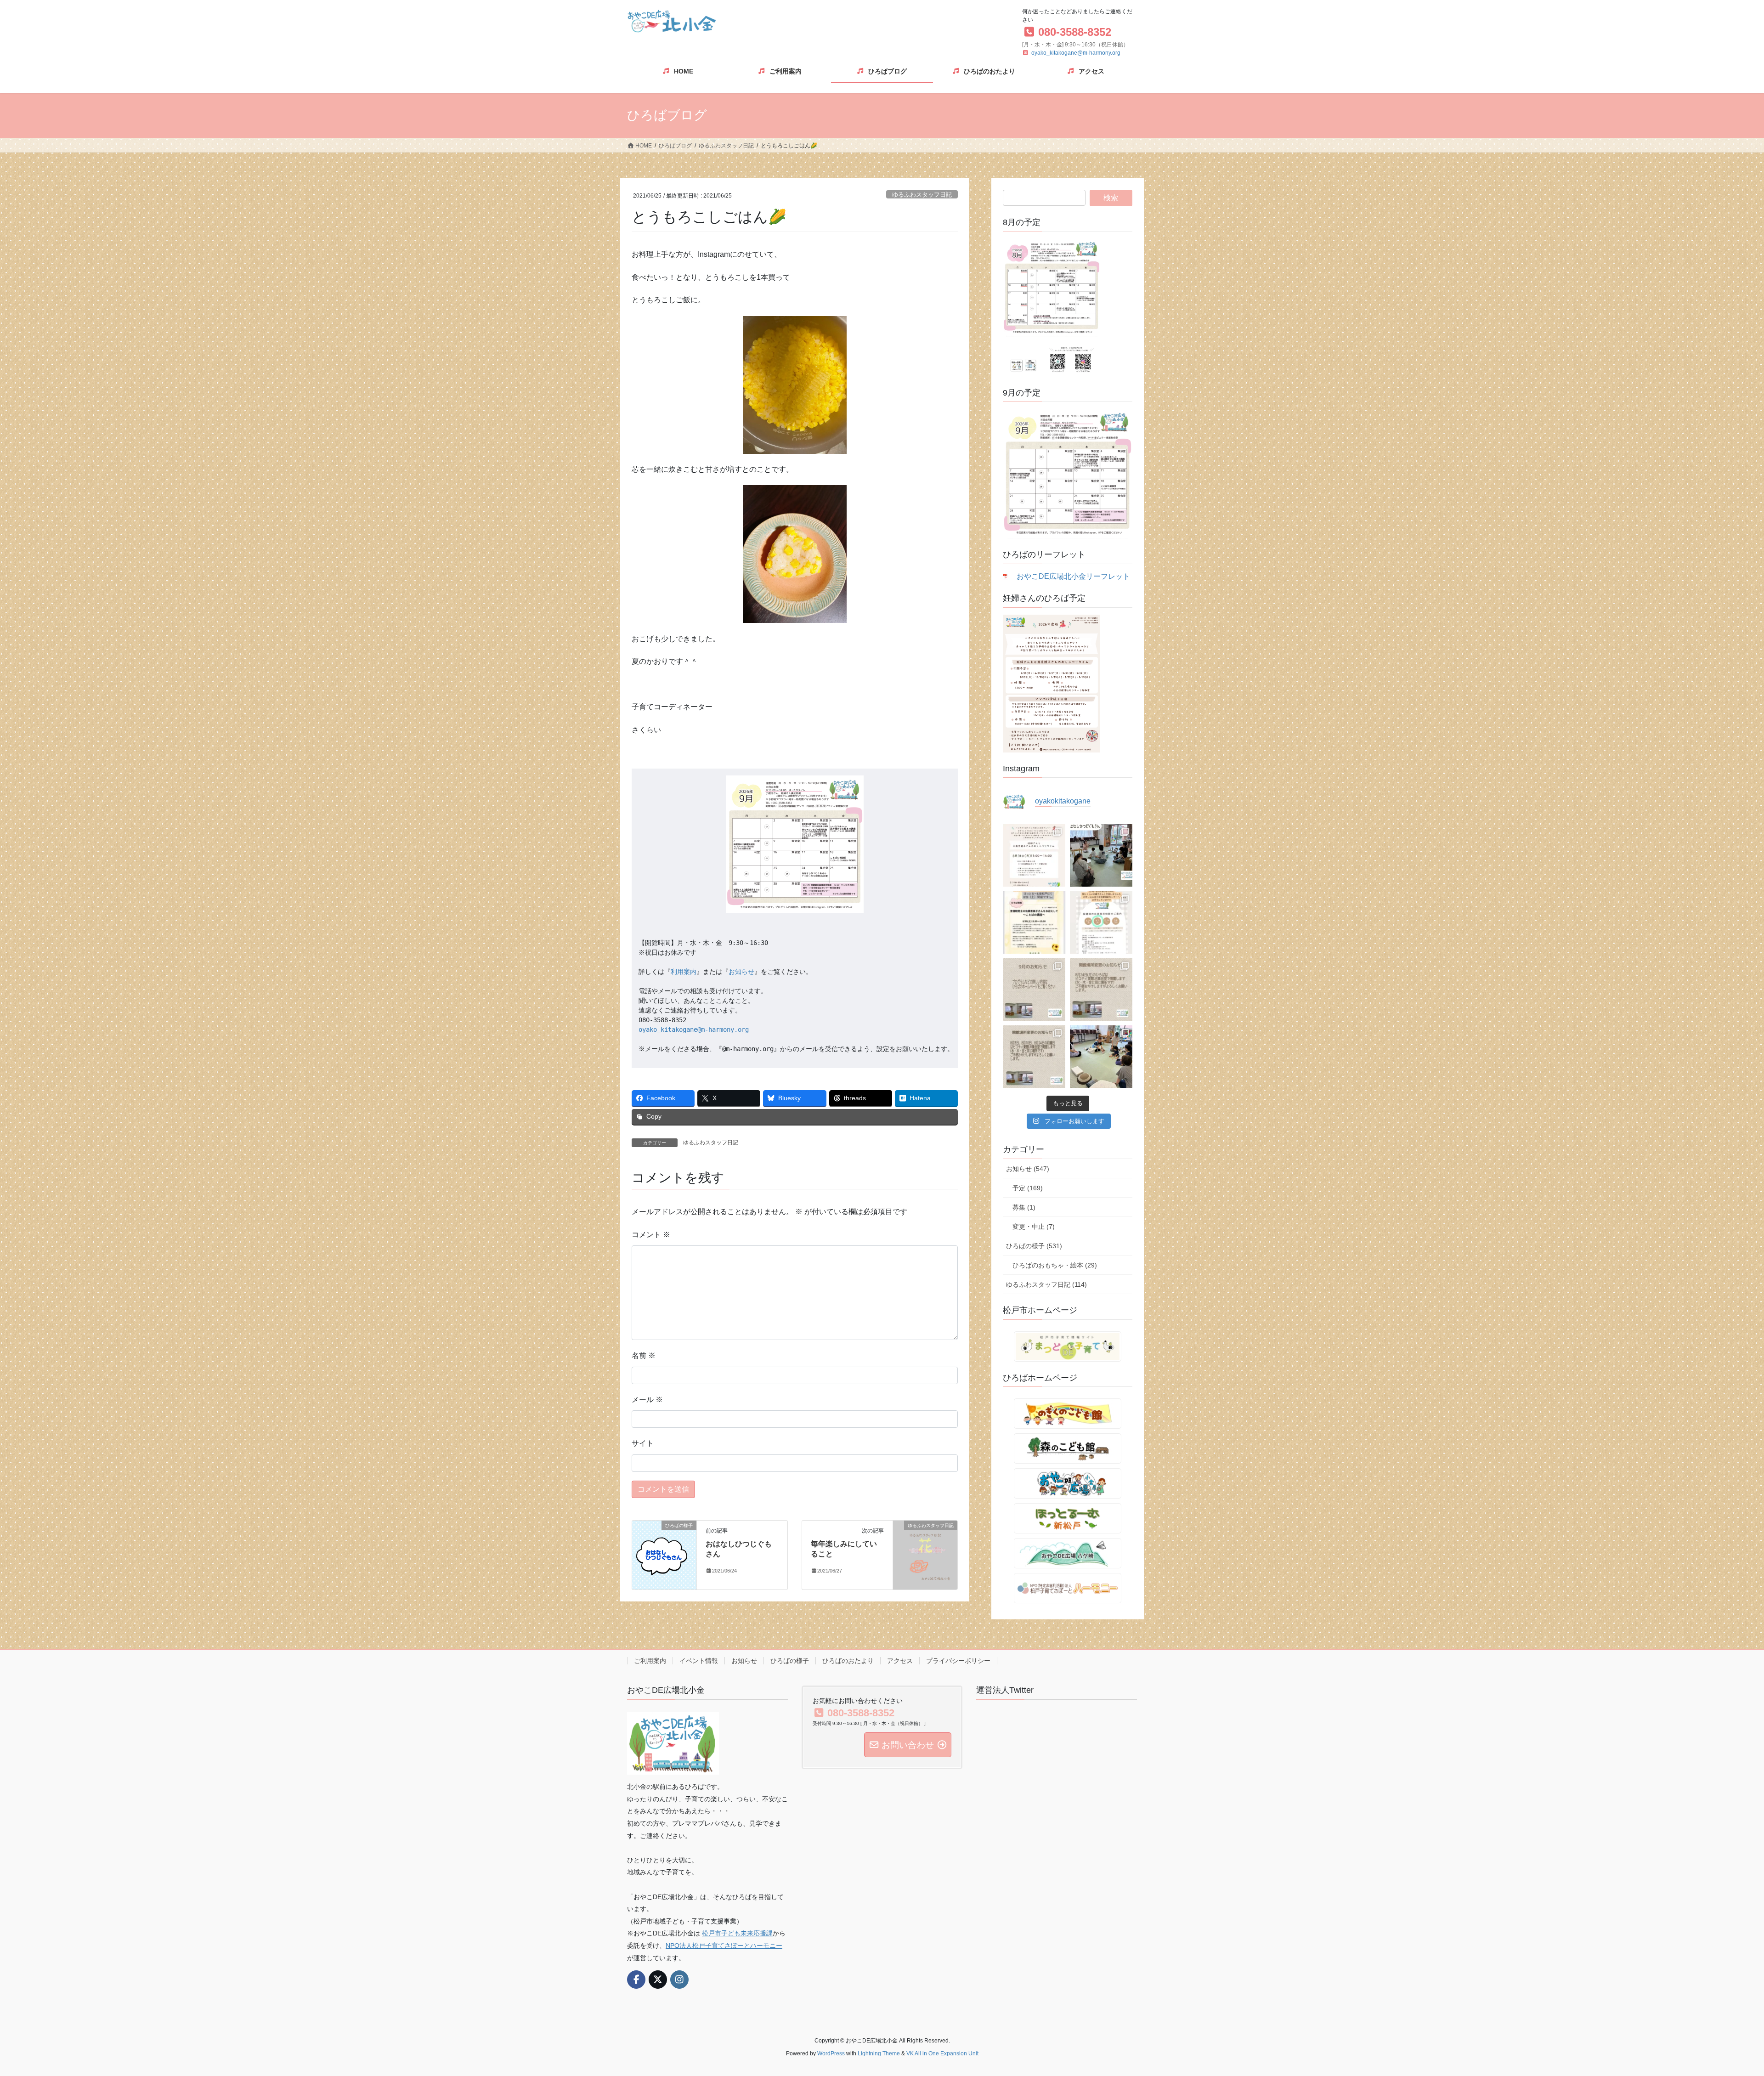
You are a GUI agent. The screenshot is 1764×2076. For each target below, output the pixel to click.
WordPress (831, 2053)
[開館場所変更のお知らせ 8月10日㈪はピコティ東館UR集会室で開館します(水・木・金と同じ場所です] (1034, 1057)
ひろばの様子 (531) (1034, 1246)
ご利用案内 (650, 1661)
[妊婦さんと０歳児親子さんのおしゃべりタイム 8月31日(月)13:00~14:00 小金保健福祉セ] (1034, 855)
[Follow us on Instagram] (679, 1980)
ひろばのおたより (848, 1661)
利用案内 (684, 972)
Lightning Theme (879, 2053)
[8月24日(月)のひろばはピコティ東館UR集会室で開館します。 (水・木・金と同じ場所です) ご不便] (1101, 990)
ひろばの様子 (790, 1661)
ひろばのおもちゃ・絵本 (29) (1055, 1265)
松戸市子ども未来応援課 (737, 1933)
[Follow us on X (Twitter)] (658, 1980)
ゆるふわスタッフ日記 (922, 195)
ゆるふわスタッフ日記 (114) (1046, 1284)
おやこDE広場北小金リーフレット (1073, 576)
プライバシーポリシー (958, 1661)
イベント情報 (699, 1661)
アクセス (900, 1661)
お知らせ (741, 972)
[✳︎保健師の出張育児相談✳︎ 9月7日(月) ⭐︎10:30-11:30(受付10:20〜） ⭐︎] (1101, 922)
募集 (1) (1024, 1207)
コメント (651, 1235)
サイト (643, 1443)
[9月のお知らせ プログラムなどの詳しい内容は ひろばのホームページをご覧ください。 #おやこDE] (1034, 990)
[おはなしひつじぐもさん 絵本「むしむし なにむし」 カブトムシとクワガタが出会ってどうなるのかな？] (1101, 855)
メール (647, 1400)
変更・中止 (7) (1034, 1227)
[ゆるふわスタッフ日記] (925, 1554)
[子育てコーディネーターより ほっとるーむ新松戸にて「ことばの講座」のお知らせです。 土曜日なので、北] (1034, 922)
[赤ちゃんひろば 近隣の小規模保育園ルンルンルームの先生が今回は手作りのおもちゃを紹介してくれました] (1101, 1057)
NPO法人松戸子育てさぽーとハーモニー (724, 1946)
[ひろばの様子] (664, 1554)
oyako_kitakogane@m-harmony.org (1076, 53)
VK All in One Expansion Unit (942, 2053)
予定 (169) (1028, 1188)
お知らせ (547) (1028, 1169)
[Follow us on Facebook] (636, 1980)
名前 (644, 1355)
